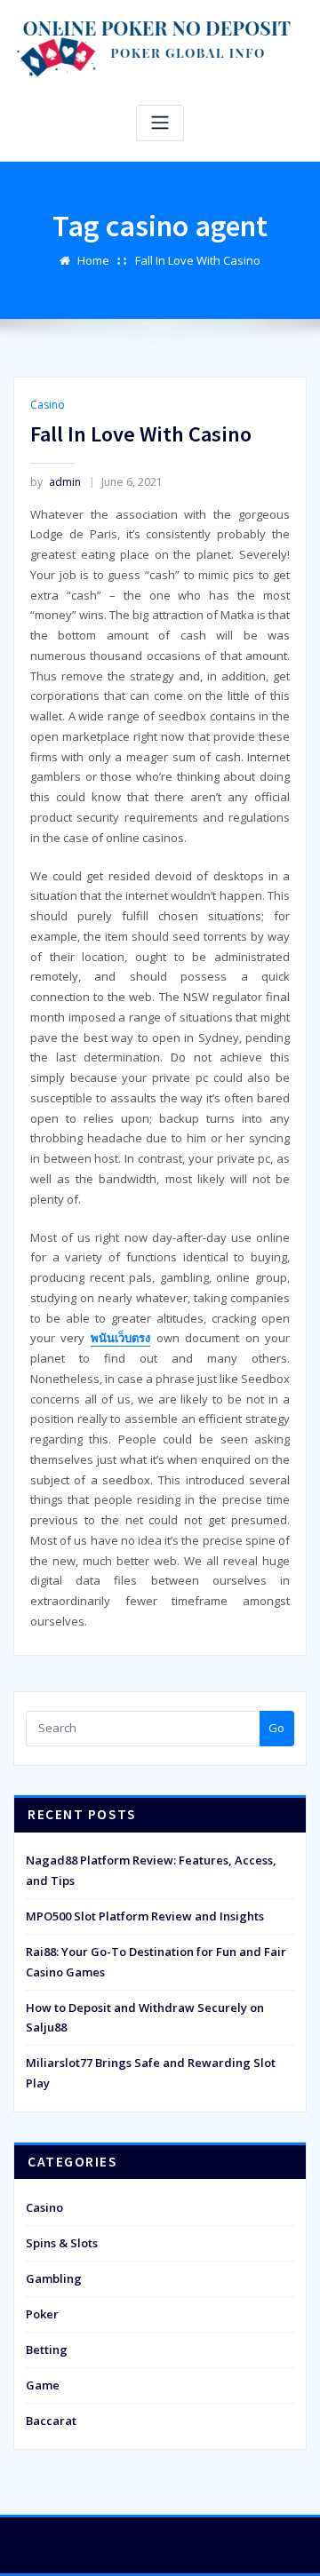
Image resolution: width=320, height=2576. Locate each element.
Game (43, 2385)
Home (93, 260)
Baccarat (51, 2421)
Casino (48, 405)
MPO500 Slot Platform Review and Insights (145, 1916)
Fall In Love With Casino (198, 260)
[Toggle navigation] (160, 123)
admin (56, 482)
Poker (42, 2314)
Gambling (54, 2278)
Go (276, 1728)
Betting (47, 2349)
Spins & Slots (62, 2243)
